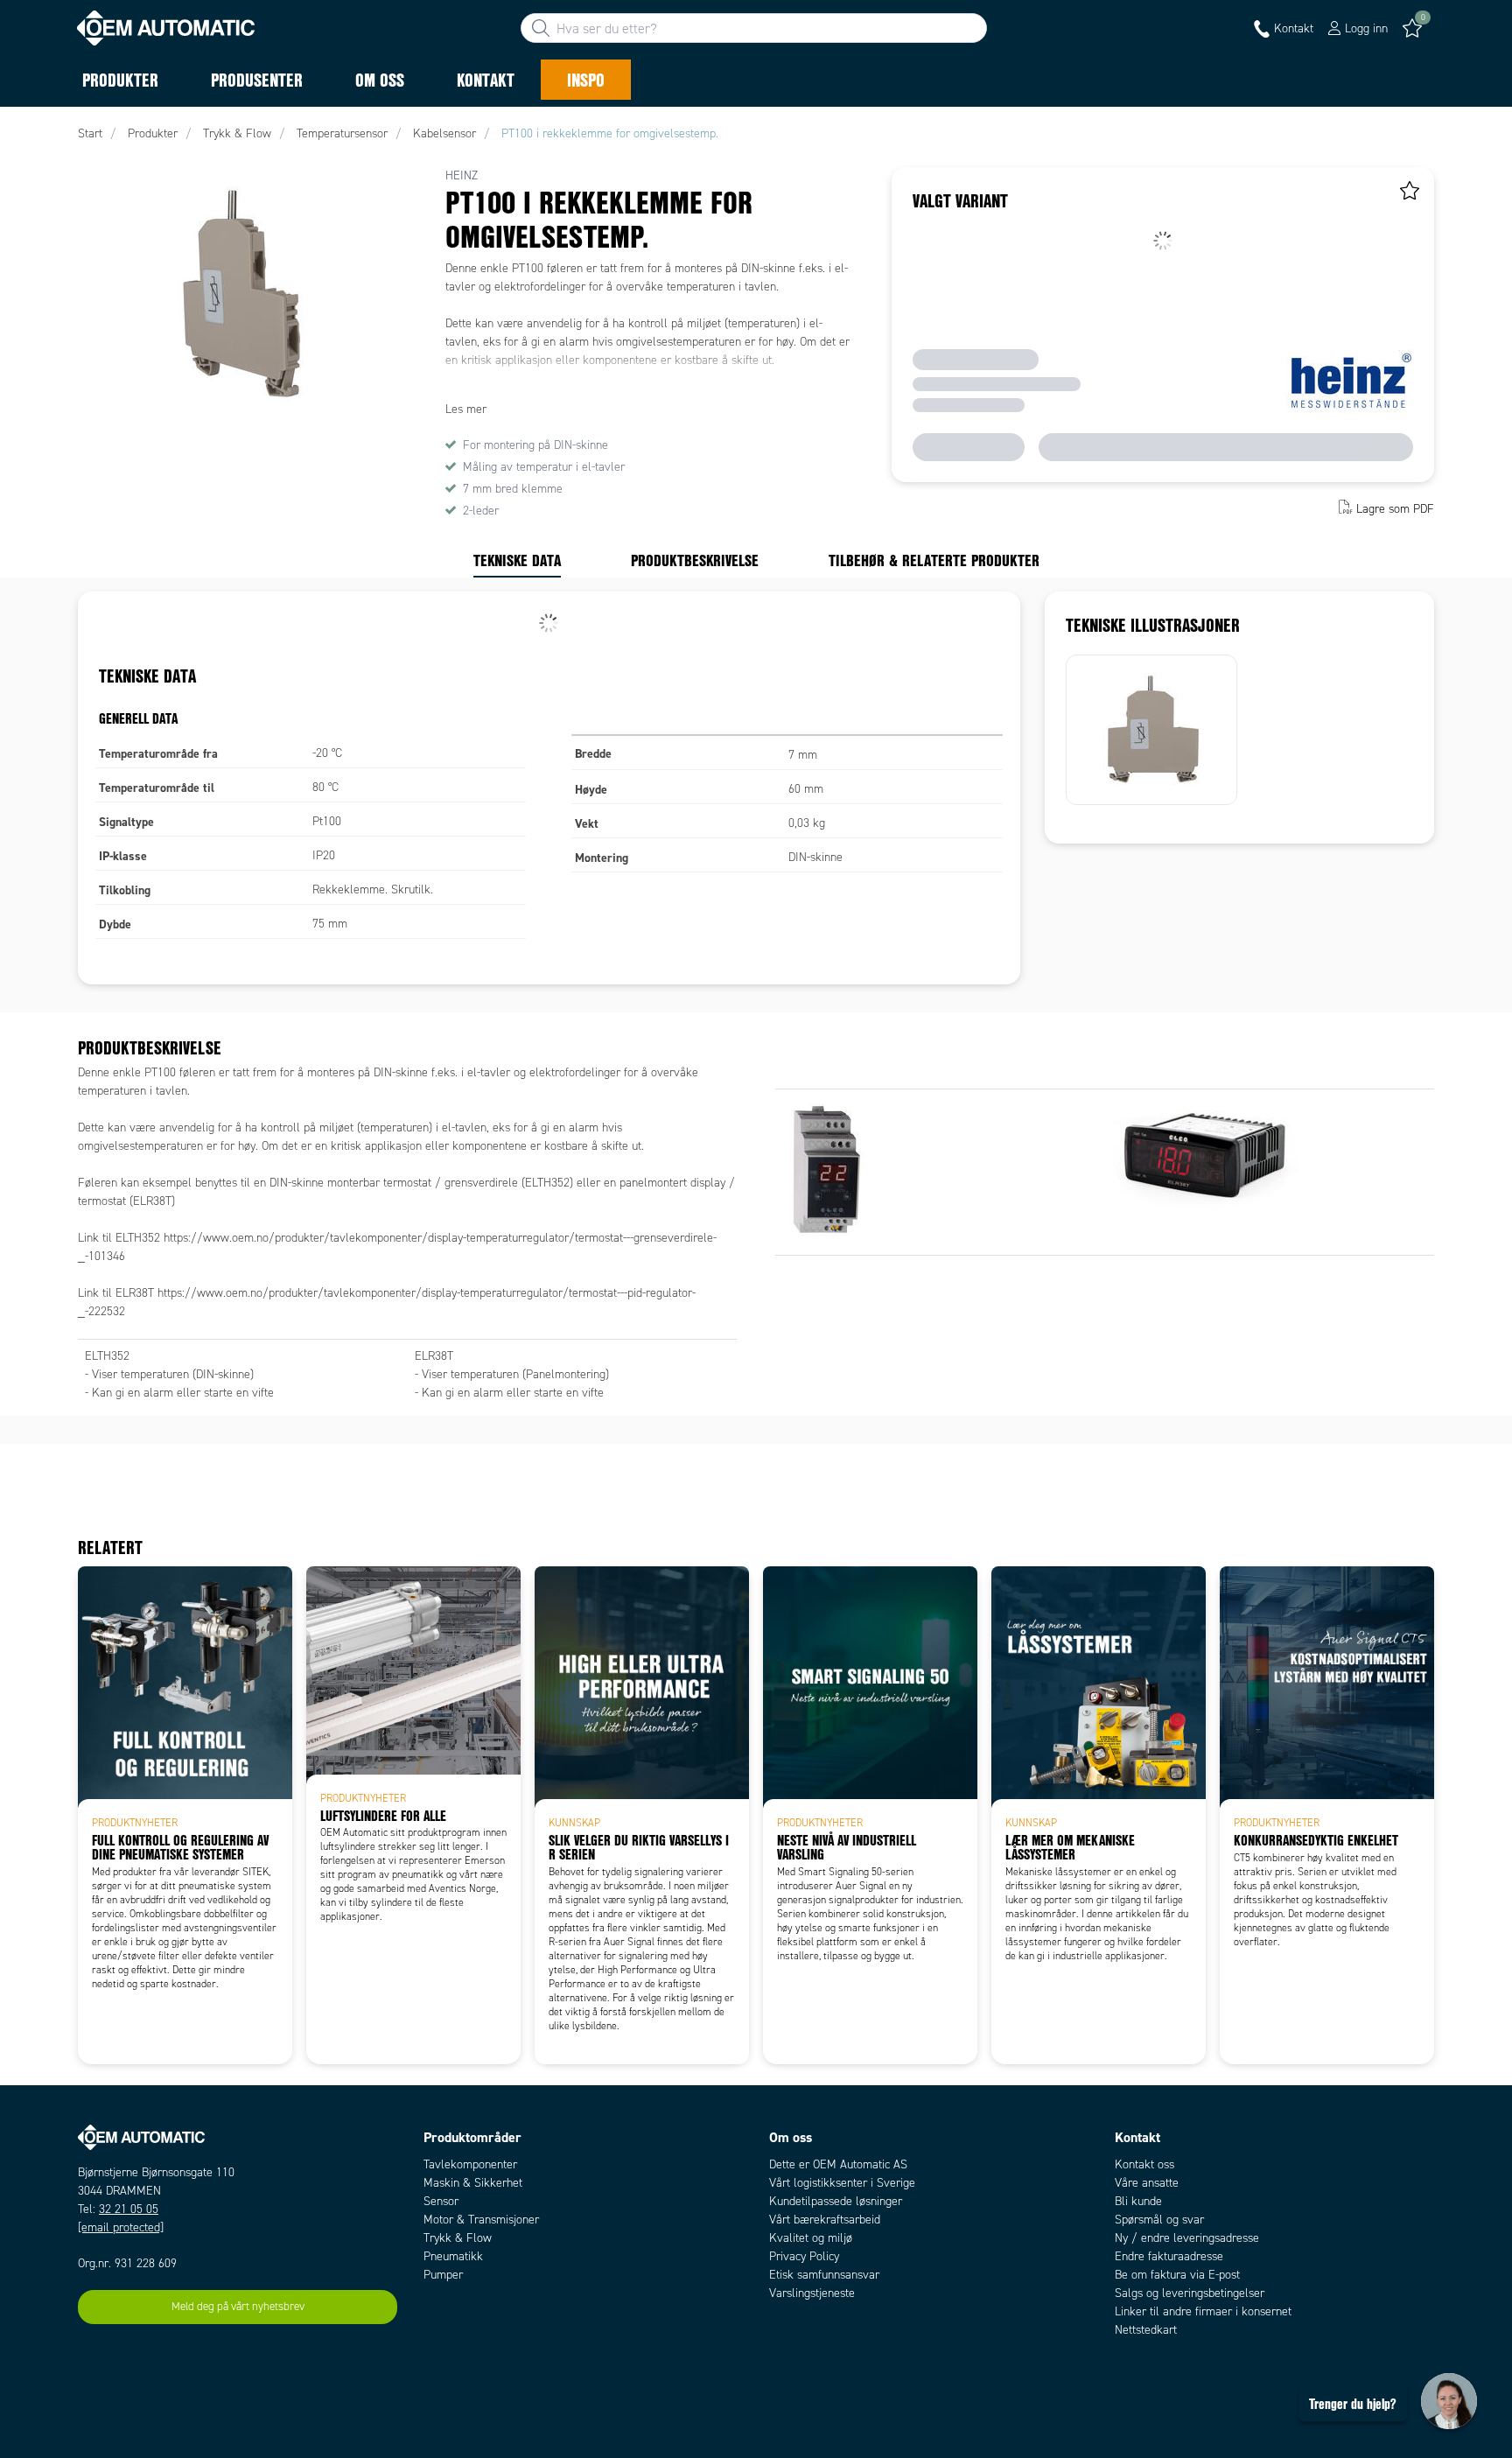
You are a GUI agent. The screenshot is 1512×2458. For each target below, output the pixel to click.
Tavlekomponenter (470, 2164)
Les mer (466, 409)
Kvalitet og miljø (811, 2238)
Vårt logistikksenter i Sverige (842, 2183)
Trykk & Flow (458, 2238)
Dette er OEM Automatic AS (838, 2164)
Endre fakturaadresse (1169, 2256)
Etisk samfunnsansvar (824, 2275)
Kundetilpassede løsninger (836, 2201)
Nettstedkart (1146, 2330)
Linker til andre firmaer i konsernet (1203, 2311)
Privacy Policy (804, 2256)
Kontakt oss (1144, 2164)
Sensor (441, 2201)
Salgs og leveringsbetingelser (1190, 2293)
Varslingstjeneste (812, 2293)
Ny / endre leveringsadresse (1187, 2238)
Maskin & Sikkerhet (473, 2183)
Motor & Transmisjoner (481, 2220)
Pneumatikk (453, 2256)
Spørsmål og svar (1159, 2220)
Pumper (443, 2275)
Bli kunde (1138, 2201)
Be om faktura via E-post (1177, 2275)
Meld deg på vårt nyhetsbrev (238, 2307)
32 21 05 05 (129, 2209)
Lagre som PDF (1395, 509)
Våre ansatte (1147, 2183)
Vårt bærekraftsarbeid (825, 2220)
